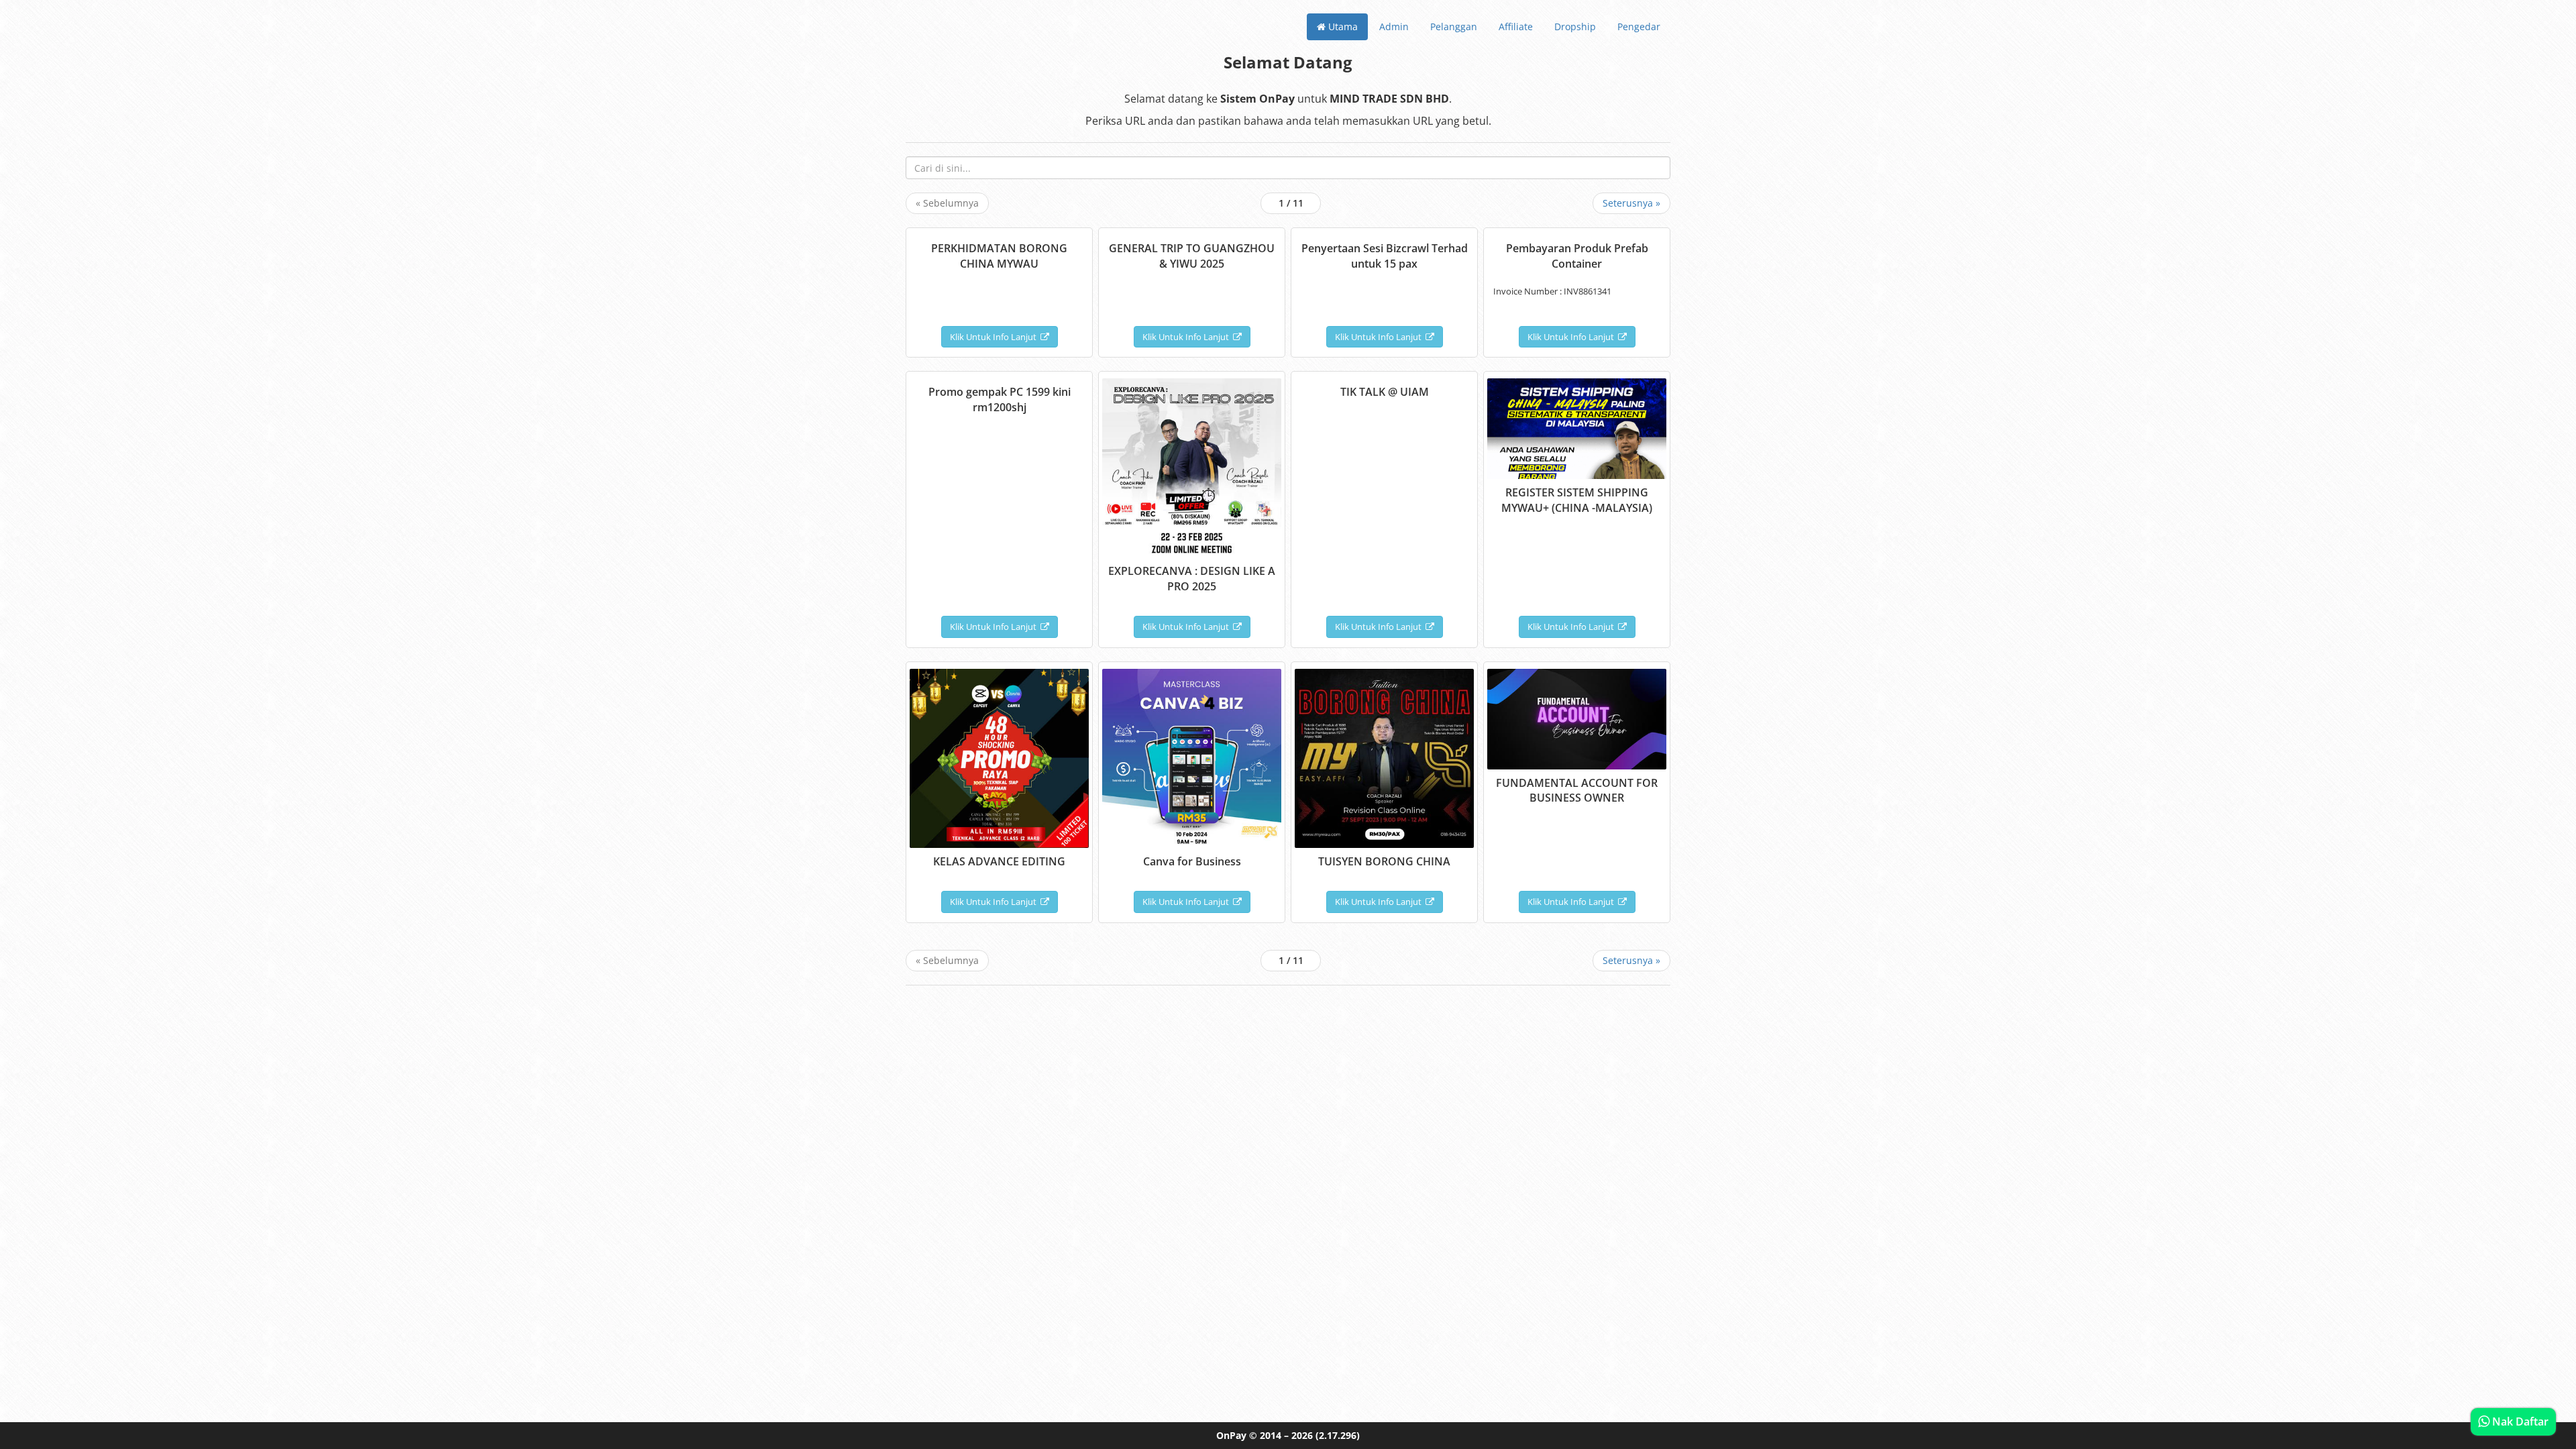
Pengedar (1639, 26)
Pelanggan (1454, 26)
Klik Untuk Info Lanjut (995, 337)
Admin (1394, 26)
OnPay (1231, 1435)
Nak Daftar (2519, 1421)
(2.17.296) (1338, 1435)
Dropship (1575, 26)
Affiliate (1516, 26)
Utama (1342, 26)
